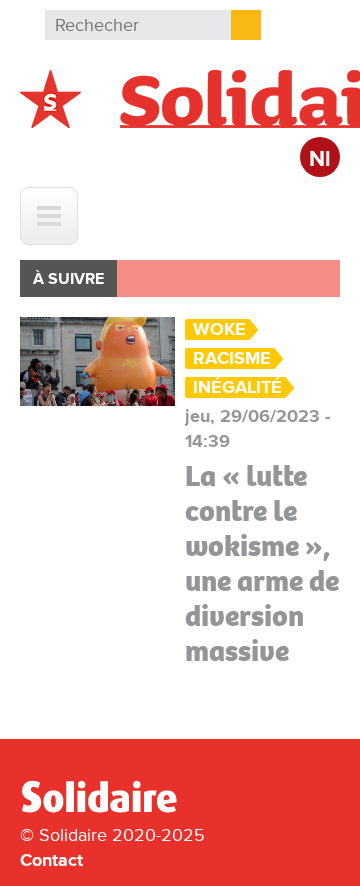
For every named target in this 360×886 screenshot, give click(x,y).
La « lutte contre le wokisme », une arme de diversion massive (262, 563)
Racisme (232, 358)
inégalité (237, 387)
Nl (320, 159)
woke (219, 329)
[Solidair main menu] (49, 216)
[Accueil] (107, 809)
